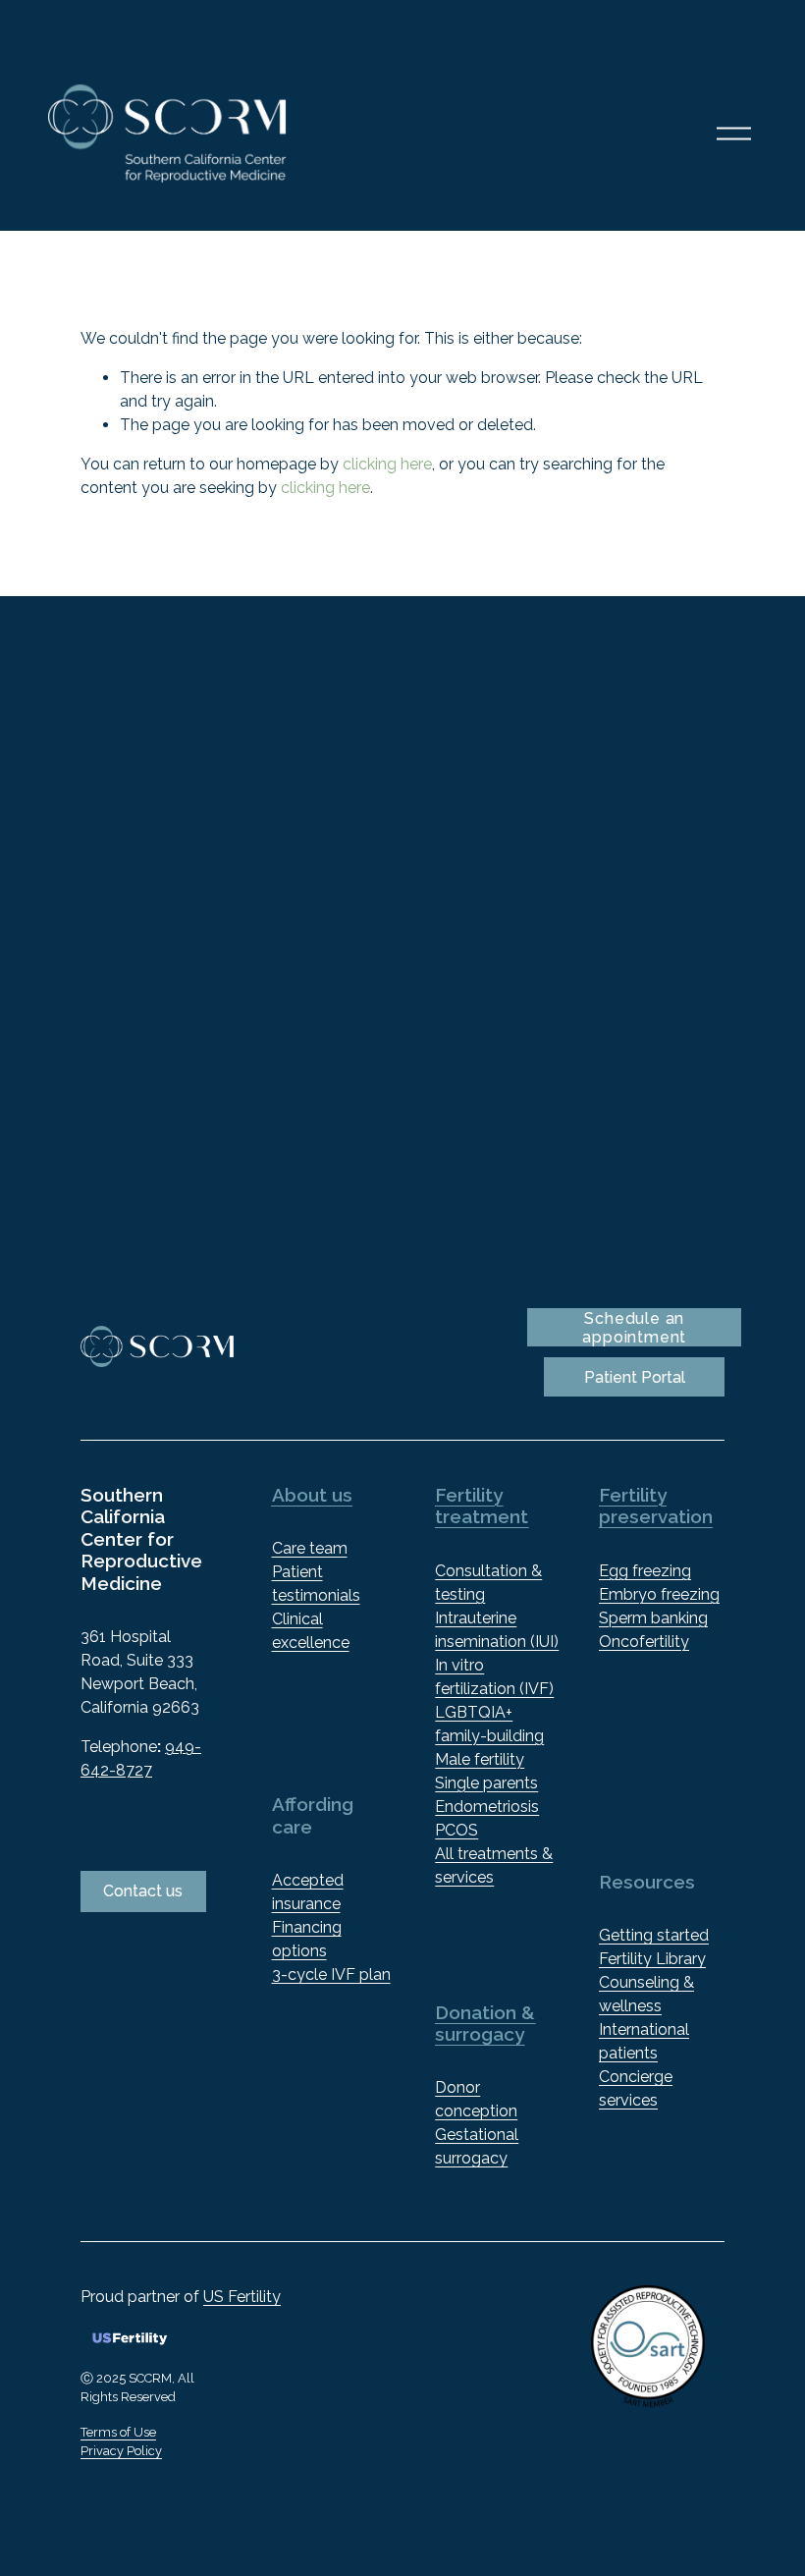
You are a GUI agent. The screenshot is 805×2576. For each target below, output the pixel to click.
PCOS (456, 1830)
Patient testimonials (316, 1584)
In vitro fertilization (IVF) (494, 1677)
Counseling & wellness (646, 1994)
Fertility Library (652, 1959)
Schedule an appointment (634, 1328)
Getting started (654, 1935)
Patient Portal (635, 1377)
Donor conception (476, 2099)
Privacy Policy (121, 2451)
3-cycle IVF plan (331, 1974)
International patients (644, 2041)
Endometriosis (487, 1807)
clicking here (387, 464)
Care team (310, 1548)
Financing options (307, 1939)
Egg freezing (645, 1571)
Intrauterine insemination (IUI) (497, 1630)
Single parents (486, 1783)
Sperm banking (653, 1618)
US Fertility (242, 2297)
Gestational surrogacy (477, 2146)
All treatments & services (494, 1865)
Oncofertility (644, 1642)
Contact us (143, 1891)
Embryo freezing (659, 1594)
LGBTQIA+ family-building (489, 1724)
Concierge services (636, 2088)
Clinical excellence (311, 1631)
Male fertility (480, 1759)
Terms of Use (118, 2432)
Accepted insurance (308, 1892)
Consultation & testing (488, 1583)
